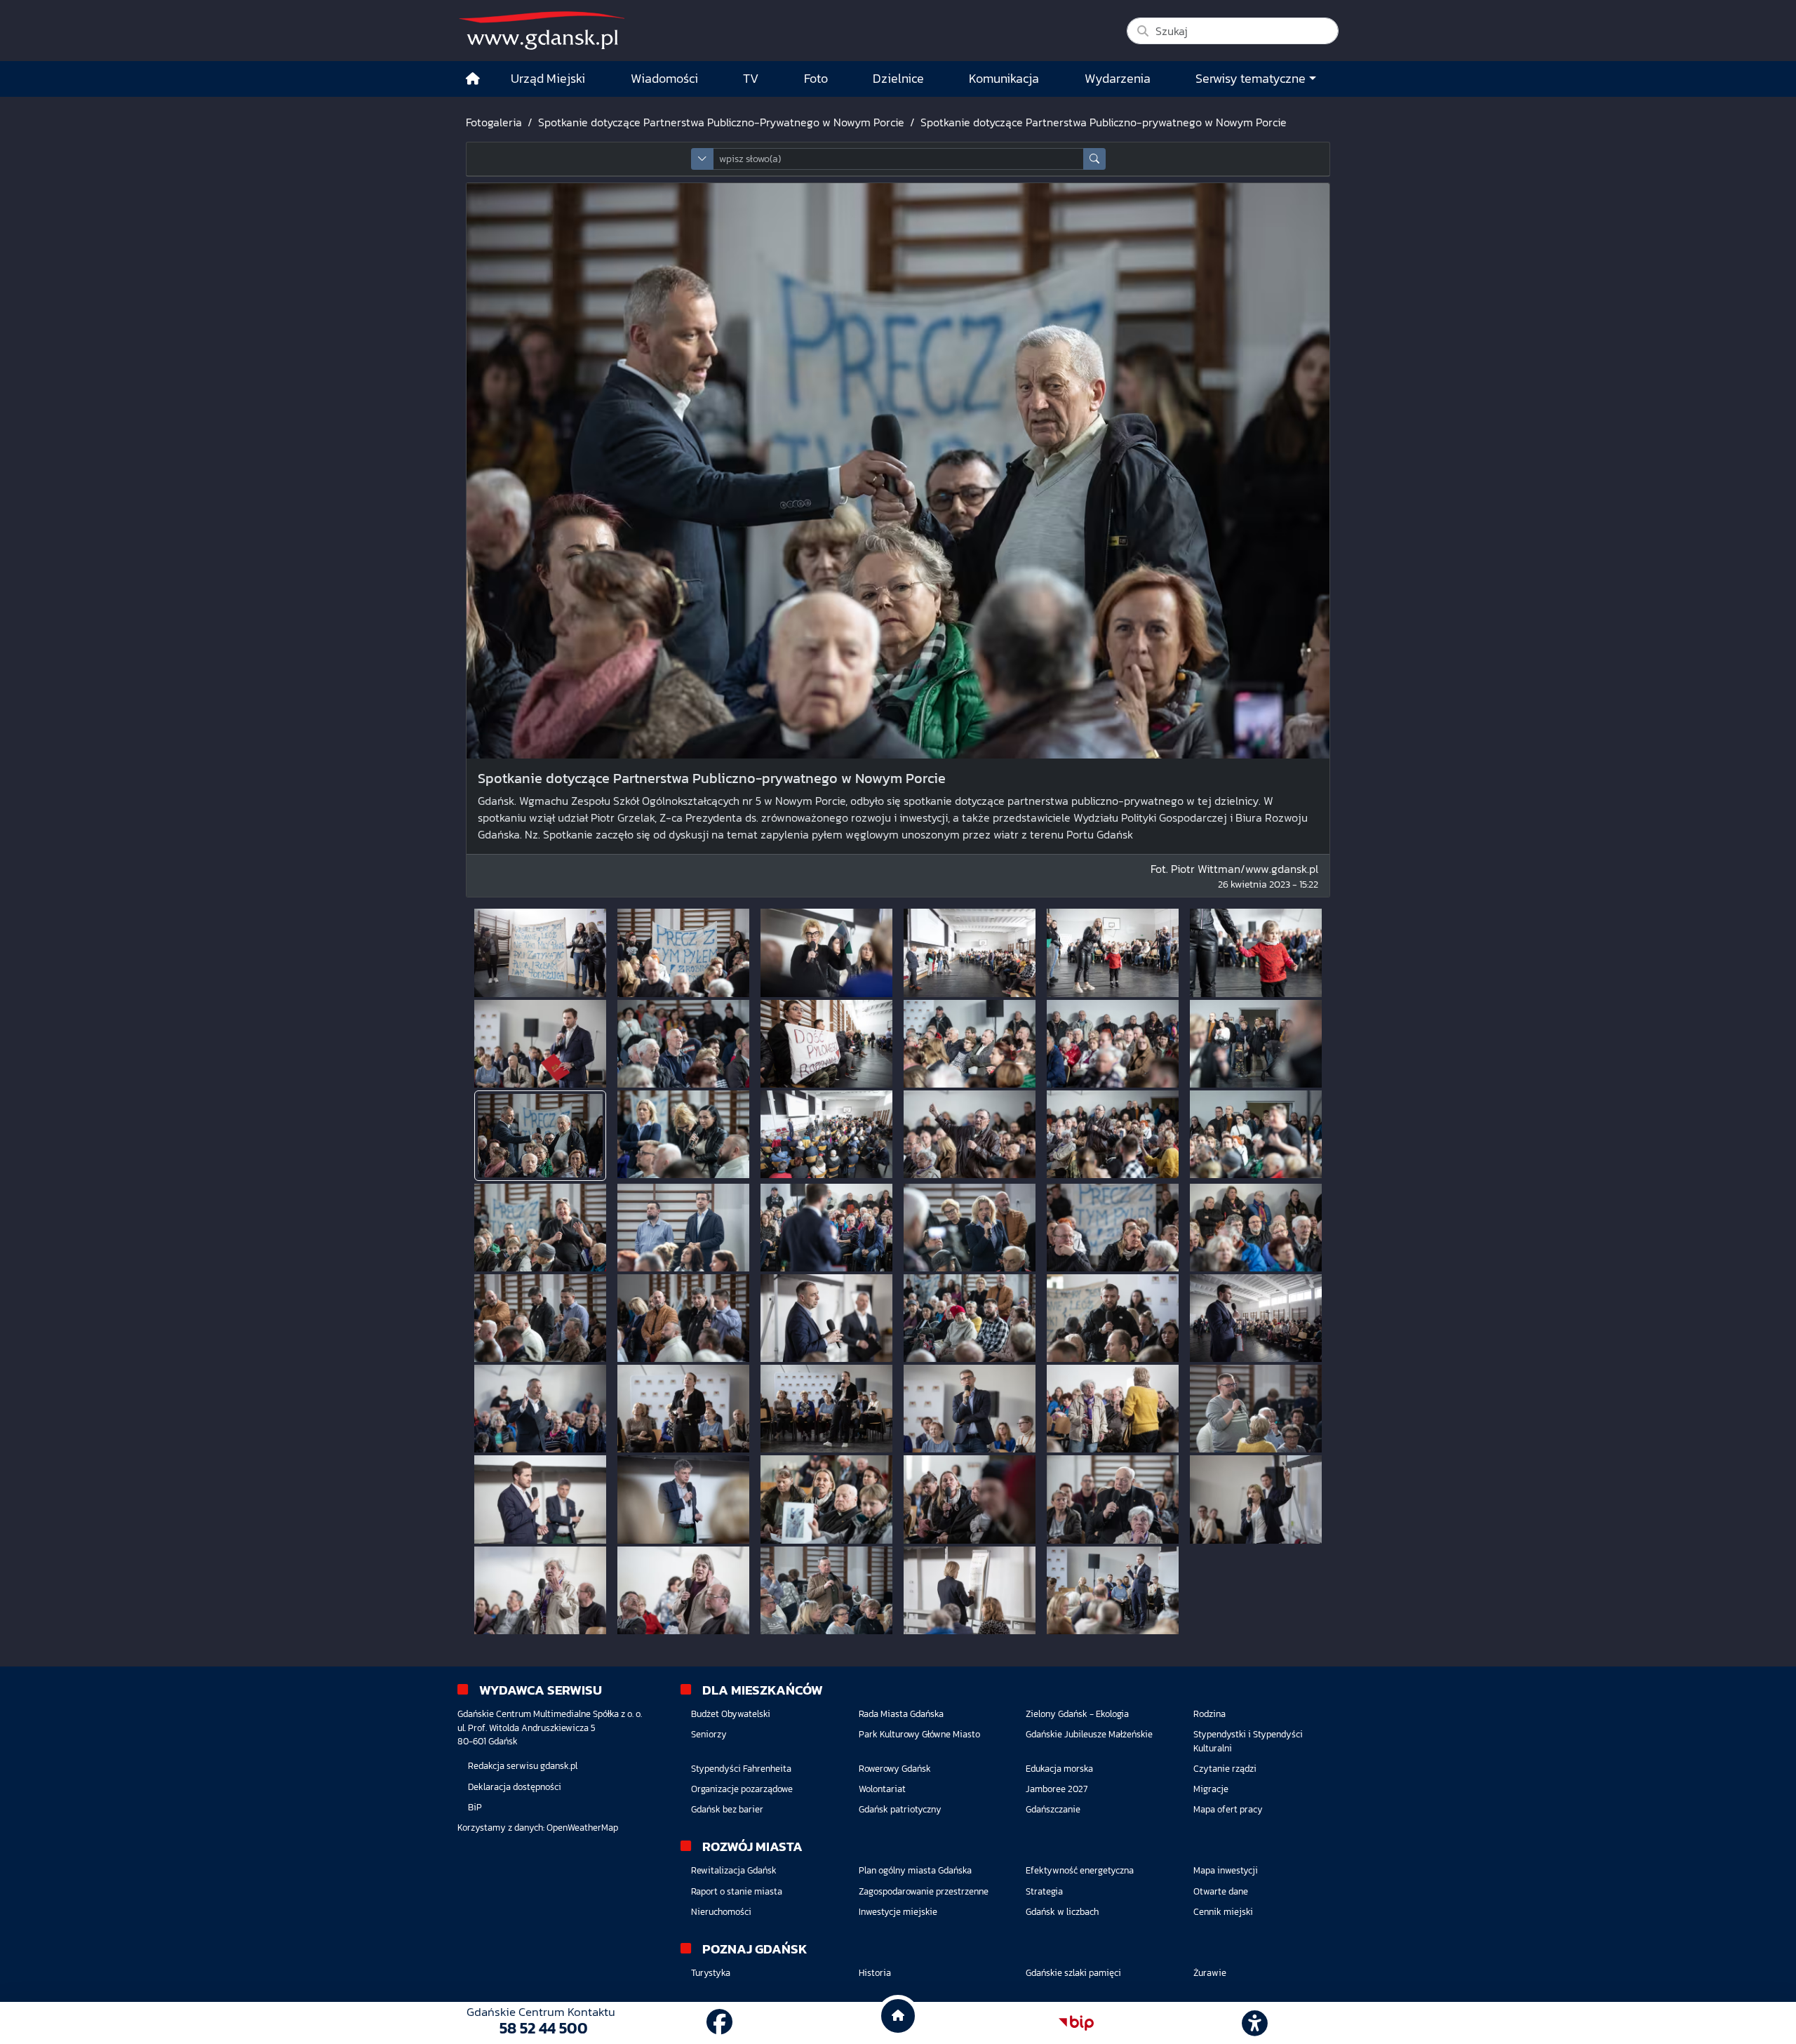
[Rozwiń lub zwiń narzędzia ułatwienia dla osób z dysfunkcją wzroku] (1255, 2023)
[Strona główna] (473, 79)
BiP (475, 1807)
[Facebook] (719, 2023)
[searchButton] (1094, 159)
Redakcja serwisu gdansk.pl (523, 1766)
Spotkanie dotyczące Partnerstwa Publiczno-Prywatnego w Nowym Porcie (721, 122)
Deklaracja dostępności (515, 1787)
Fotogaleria (494, 122)
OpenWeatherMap (582, 1828)
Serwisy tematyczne (1251, 79)
